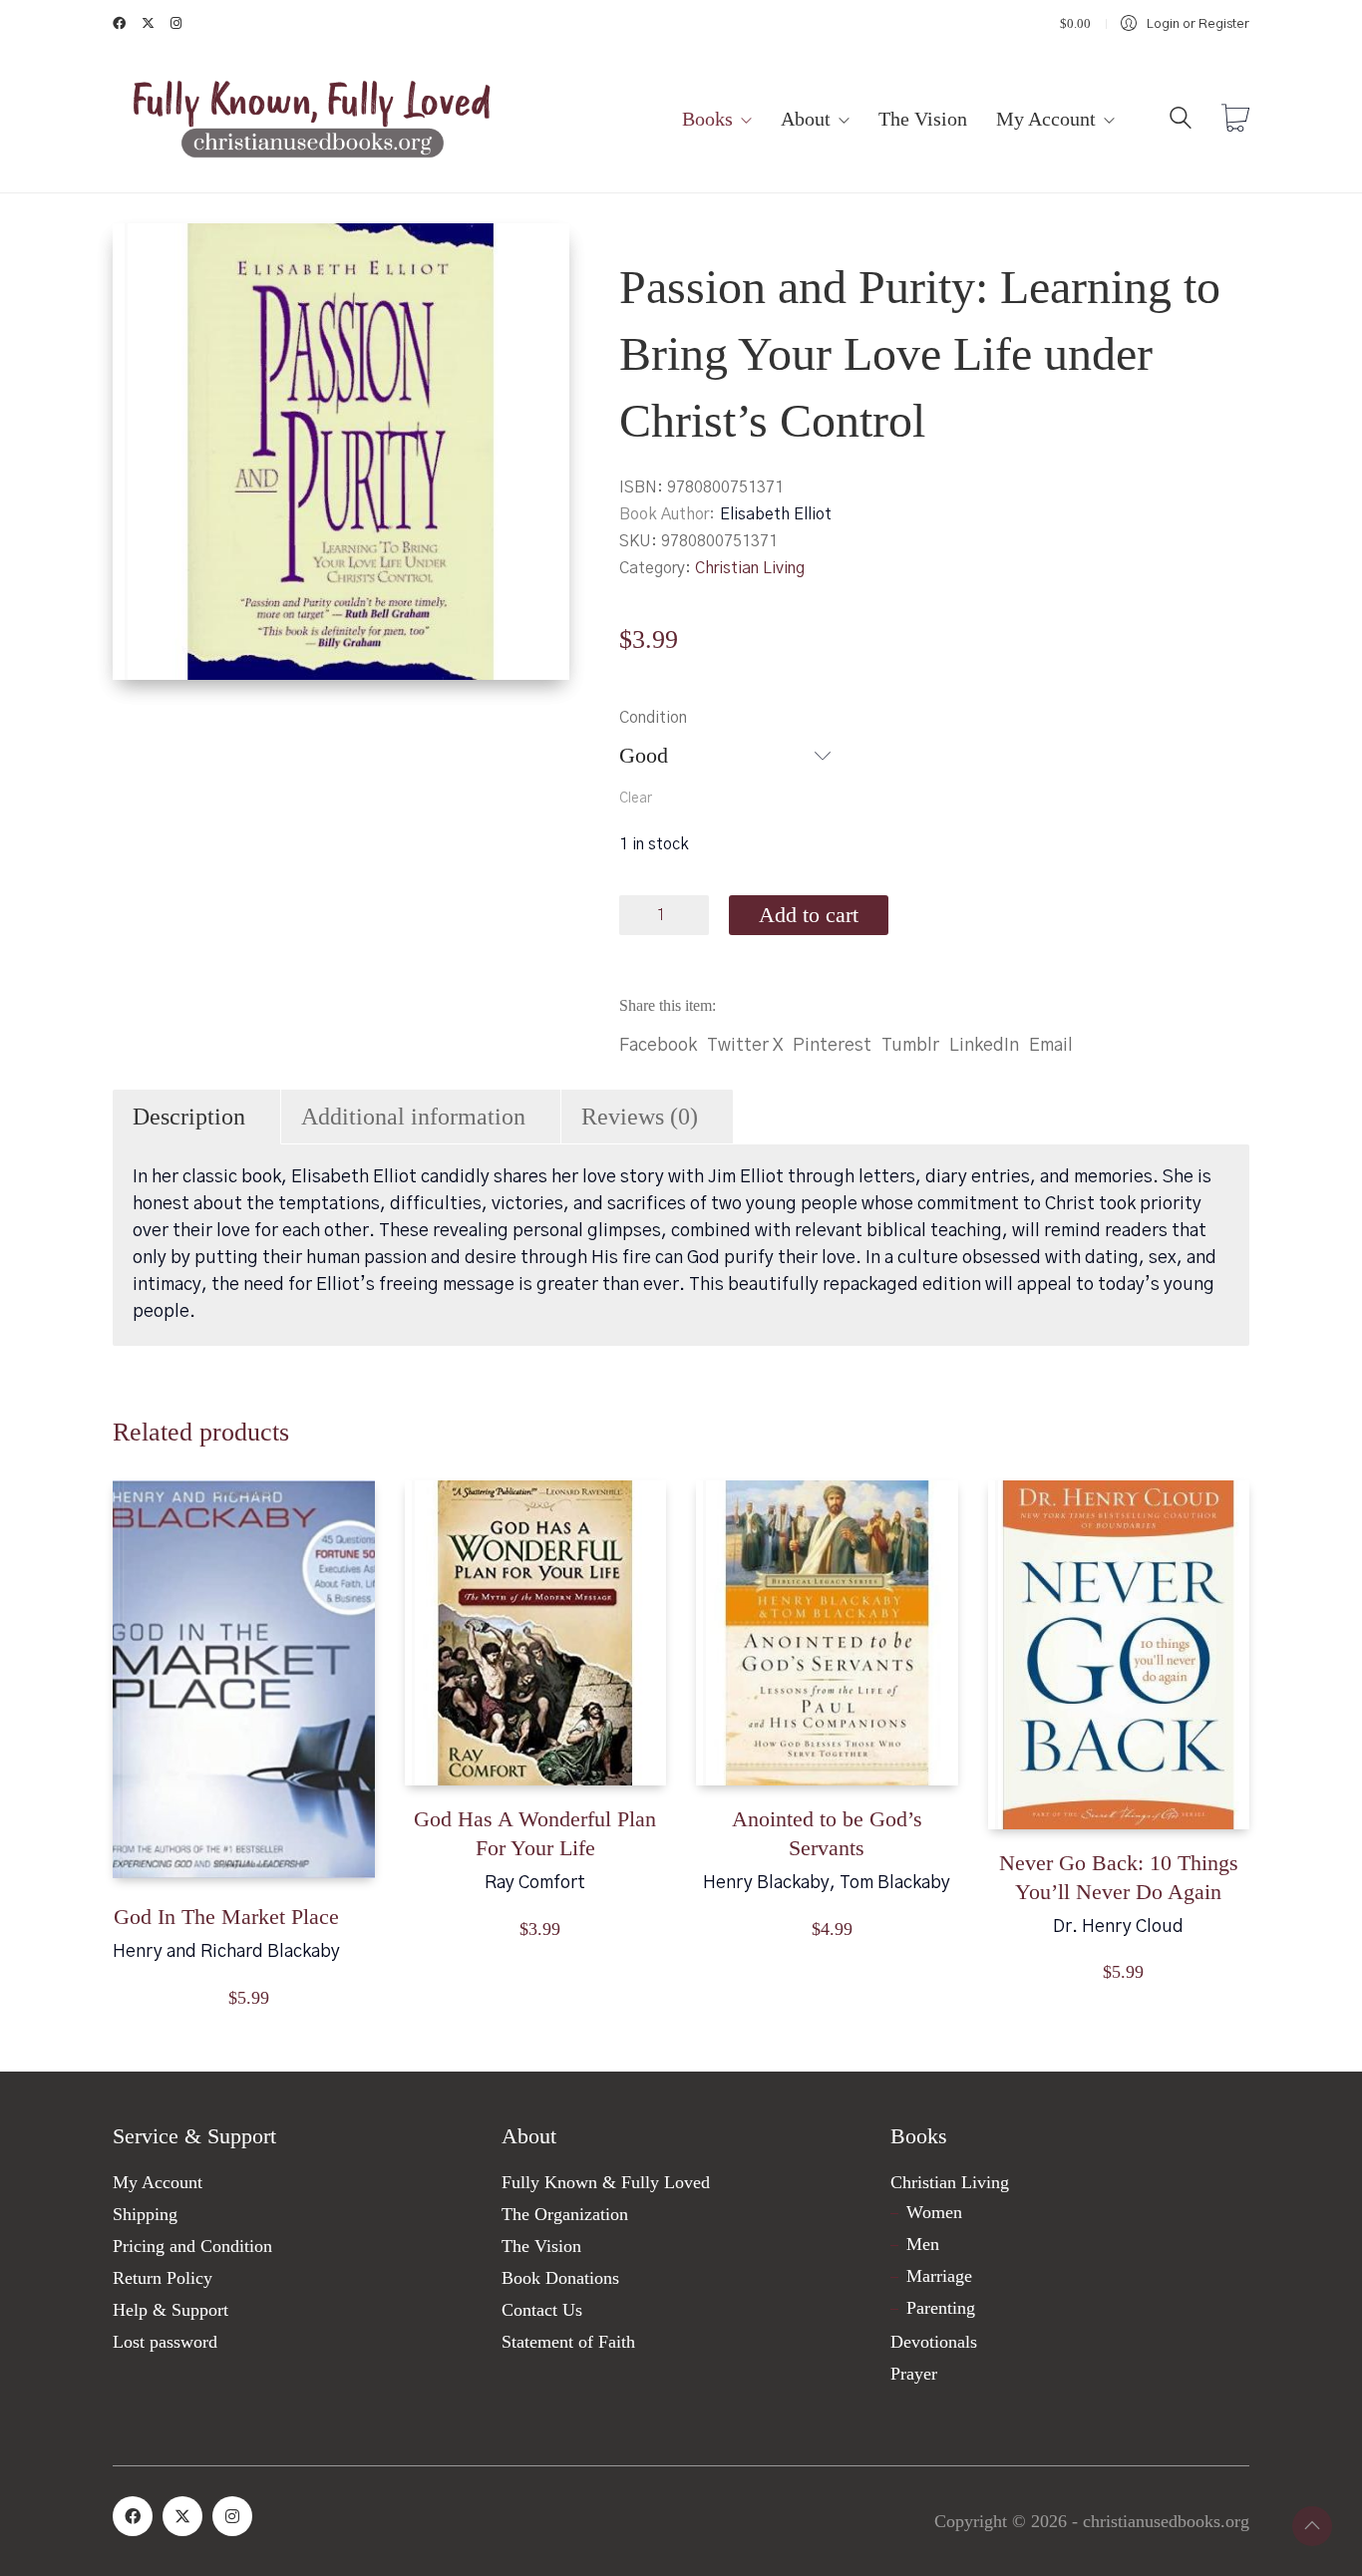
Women (934, 2212)
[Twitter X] (182, 2516)
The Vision (541, 2246)
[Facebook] (133, 2516)
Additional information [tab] (413, 1117)
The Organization (565, 2214)
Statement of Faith (568, 2342)
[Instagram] (232, 2516)
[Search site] (1181, 122)
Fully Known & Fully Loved (606, 2182)
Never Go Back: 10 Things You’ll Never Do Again (1119, 1877)
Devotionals (934, 2342)
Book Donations (560, 2278)
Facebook (658, 1046)
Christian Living (750, 568)
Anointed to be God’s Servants (827, 1833)
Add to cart (809, 915)
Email (1051, 1046)
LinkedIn (984, 1046)
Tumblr (910, 1046)
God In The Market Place (226, 1917)
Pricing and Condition (192, 2246)
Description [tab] (189, 1117)
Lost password (165, 2342)
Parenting (941, 2308)
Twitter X (745, 1046)
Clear (636, 799)
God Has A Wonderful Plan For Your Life (535, 1833)
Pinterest (832, 1046)
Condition (653, 718)
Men (923, 2244)
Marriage (939, 2276)
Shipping (145, 2214)
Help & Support (170, 2310)
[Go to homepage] (312, 120)
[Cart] (1235, 121)
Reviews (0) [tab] (640, 1117)
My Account (158, 2182)
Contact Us (542, 2310)
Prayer (914, 2374)
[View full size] (144, 255)
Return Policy (163, 2278)
